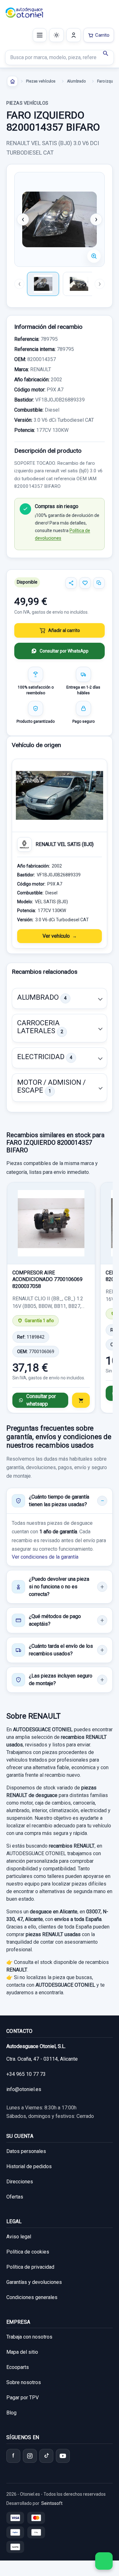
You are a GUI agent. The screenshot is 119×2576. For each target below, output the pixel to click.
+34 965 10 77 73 (26, 2074)
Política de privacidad (30, 2267)
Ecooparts (18, 2367)
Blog (11, 2413)
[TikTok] (46, 2456)
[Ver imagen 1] (43, 284)
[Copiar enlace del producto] (99, 583)
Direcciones (20, 2182)
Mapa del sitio (22, 2352)
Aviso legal (19, 2237)
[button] (60, 998)
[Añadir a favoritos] (85, 583)
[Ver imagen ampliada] (60, 219)
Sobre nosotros (24, 2382)
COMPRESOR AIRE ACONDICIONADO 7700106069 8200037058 (47, 1279)
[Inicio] (12, 81)
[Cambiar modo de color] (56, 35)
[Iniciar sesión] (74, 35)
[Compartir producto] (71, 583)
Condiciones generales (32, 2297)
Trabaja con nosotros (29, 2337)
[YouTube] (63, 2456)
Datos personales (26, 2151)
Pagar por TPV (23, 2398)
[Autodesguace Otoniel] (24, 13)
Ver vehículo (56, 936)
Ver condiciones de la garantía (45, 1557)
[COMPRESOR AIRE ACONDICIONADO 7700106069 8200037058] (51, 1223)
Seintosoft (52, 2503)
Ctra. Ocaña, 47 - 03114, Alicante (42, 2059)
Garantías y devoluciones (34, 2282)
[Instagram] (30, 2456)
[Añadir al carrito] (81, 1400)
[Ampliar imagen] (94, 256)
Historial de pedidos (29, 2166)
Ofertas (15, 2197)
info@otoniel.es (24, 2089)
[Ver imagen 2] (79, 284)
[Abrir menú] (40, 35)
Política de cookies (28, 2252)
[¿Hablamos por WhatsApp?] (104, 2561)
